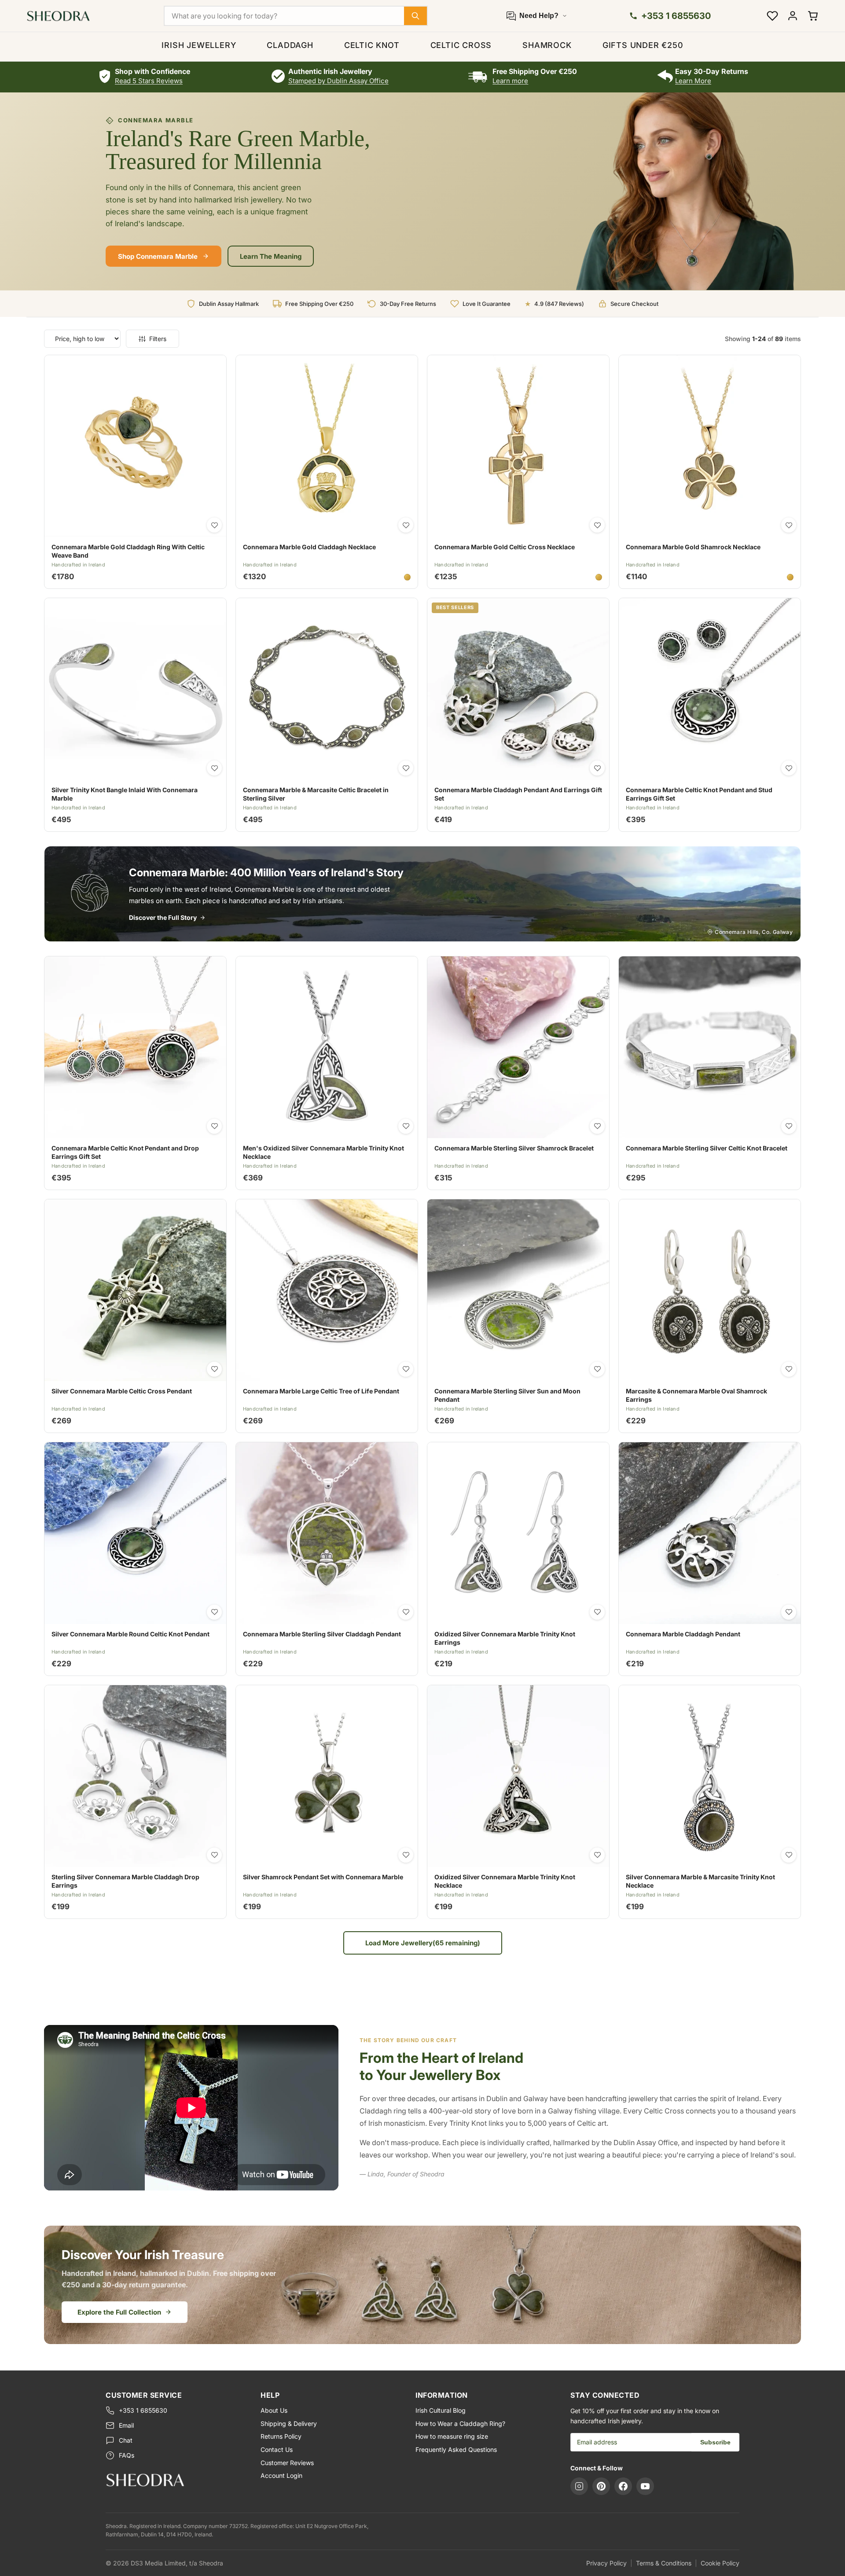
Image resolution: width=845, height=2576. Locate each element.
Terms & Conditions (664, 2563)
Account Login (281, 2475)
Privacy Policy (606, 2563)
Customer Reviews (287, 2463)
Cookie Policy (720, 2563)
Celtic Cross (461, 45)
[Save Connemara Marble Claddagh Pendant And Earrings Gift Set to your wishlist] (597, 768)
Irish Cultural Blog (441, 2410)
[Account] (793, 16)
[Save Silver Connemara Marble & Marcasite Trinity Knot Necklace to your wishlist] (789, 1855)
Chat (126, 2440)
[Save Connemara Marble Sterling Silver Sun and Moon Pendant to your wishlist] (597, 1369)
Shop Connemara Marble (158, 256)
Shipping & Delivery (289, 2423)
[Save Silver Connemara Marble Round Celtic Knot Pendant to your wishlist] (214, 1612)
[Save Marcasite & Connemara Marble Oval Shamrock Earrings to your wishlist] (789, 1369)
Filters (158, 339)
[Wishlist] (772, 16)
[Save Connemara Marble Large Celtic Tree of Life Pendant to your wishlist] (406, 1369)
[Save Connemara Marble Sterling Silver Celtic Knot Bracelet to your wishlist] (789, 1126)
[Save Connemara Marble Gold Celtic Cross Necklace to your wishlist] (597, 525)
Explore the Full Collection (119, 2312)
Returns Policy (281, 2436)
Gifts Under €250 (643, 45)
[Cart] (813, 16)
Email (126, 2425)
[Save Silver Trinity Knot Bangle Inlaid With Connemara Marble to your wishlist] (214, 768)
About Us (274, 2410)
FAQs (127, 2455)
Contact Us (277, 2449)
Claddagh (290, 45)
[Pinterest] (601, 2486)
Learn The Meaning (271, 256)
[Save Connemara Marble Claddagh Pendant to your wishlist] (789, 1612)
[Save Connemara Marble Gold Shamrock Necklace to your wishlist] (789, 525)
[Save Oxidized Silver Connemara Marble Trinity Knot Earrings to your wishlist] (597, 1612)
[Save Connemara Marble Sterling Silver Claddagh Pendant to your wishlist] (406, 1612)
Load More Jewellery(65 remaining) (423, 1943)
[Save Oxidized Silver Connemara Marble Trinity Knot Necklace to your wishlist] (597, 1855)
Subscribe (715, 2442)
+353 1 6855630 (143, 2410)
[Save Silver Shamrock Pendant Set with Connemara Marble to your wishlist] (406, 1855)
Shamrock (547, 45)
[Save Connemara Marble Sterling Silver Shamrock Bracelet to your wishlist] (597, 1126)
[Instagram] (579, 2486)
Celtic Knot (372, 45)
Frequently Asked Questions (456, 2449)
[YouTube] (645, 2486)
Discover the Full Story (163, 917)
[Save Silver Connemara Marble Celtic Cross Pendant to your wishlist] (214, 1369)
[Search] (415, 16)
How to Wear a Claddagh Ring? (460, 2423)
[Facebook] (623, 2486)
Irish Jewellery (199, 45)
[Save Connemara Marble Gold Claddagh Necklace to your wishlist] (406, 525)
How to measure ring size (452, 2436)
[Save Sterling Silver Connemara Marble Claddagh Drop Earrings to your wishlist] (214, 1855)
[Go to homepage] (176, 2480)
